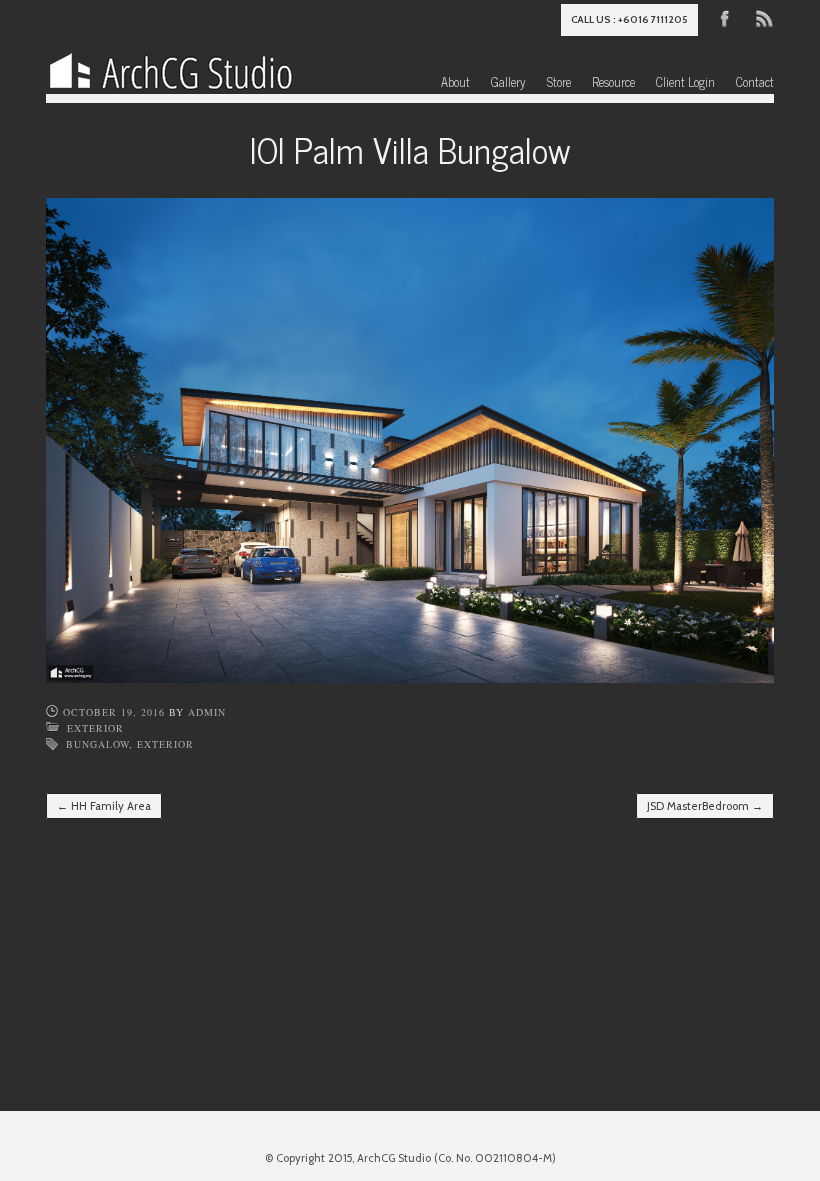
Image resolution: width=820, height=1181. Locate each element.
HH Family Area (104, 806)
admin (207, 712)
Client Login (685, 81)
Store (559, 81)
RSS (763, 17)
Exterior (95, 728)
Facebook (725, 17)
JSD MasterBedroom (705, 806)
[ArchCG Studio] (171, 66)
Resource (613, 81)
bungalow (97, 744)
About (455, 81)
